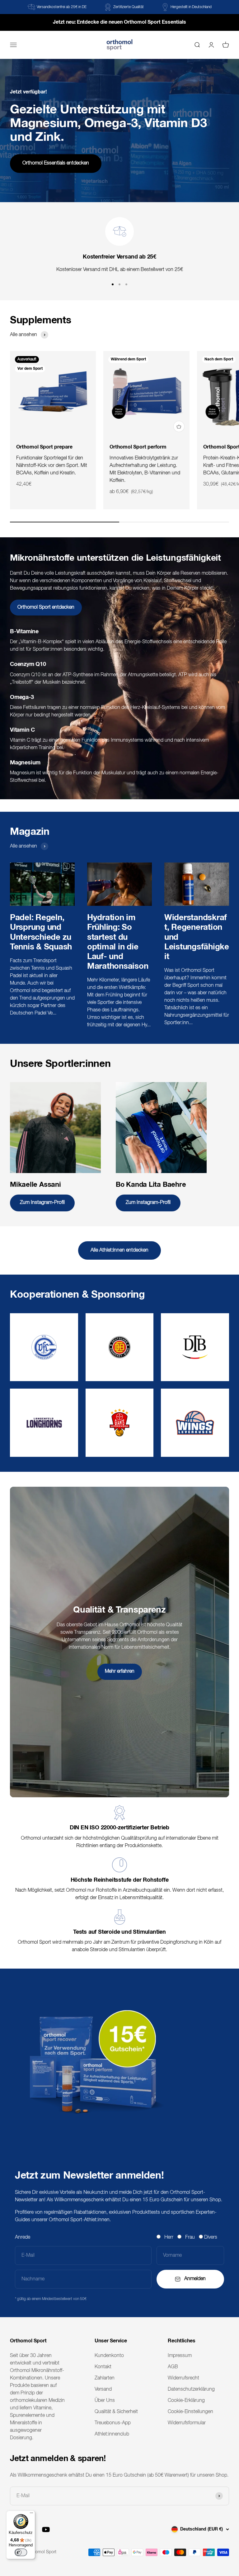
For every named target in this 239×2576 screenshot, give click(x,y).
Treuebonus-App (113, 2423)
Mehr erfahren (120, 1671)
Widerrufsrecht (183, 2378)
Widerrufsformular (187, 2423)
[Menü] (31, 2514)
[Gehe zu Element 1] (113, 284)
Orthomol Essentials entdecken (56, 163)
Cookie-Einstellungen (190, 2412)
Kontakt (103, 2367)
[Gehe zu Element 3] (126, 284)
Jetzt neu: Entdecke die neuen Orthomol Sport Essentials (119, 22)
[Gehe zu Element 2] (119, 284)
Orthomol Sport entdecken (46, 607)
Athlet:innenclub (112, 2434)
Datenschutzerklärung (191, 2389)
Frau (190, 2237)
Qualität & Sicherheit (116, 2412)
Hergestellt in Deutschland (191, 7)
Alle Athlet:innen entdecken (119, 1250)
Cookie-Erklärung (186, 2401)
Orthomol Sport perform (138, 447)
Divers (211, 2237)
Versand (103, 2389)
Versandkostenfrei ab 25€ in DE (62, 7)
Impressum (180, 2356)
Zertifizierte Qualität (129, 7)
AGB (173, 2367)
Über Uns (105, 2401)
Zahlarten (105, 2378)
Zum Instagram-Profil (42, 1203)
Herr (169, 2237)
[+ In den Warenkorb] (179, 426)
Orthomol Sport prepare (44, 447)
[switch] (21, 2552)
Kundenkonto (109, 2356)
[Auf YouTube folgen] (46, 2529)
